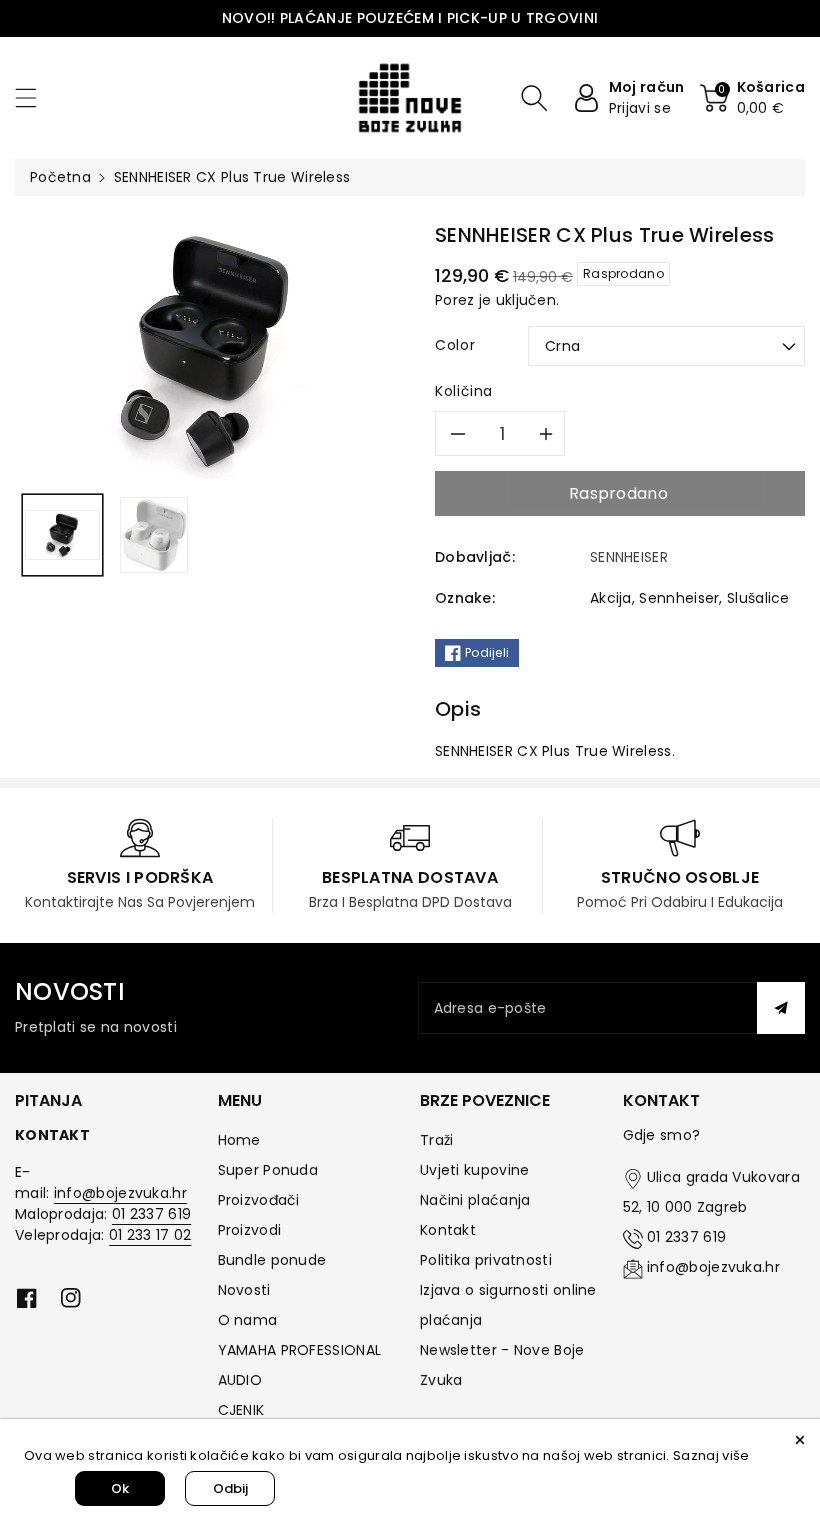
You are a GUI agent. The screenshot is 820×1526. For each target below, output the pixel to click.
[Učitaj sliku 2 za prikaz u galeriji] (154, 534)
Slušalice (758, 598)
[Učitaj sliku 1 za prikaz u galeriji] (62, 534)
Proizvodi (250, 1230)
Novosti (244, 1290)
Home (239, 1140)
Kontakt (448, 1230)
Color (455, 345)
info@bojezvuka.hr (120, 1193)
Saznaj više (711, 1455)
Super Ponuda (268, 1170)
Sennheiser (679, 598)
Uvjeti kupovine (475, 1170)
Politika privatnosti (486, 1260)
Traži (437, 1140)
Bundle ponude (272, 1260)
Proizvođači (259, 1200)
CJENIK (241, 1410)
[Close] (800, 1439)
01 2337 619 (151, 1214)
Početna (60, 177)
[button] (35, 97)
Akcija (611, 598)
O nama (248, 1320)
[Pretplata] (781, 1008)
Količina (464, 391)
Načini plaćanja (475, 1200)
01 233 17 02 (150, 1235)
